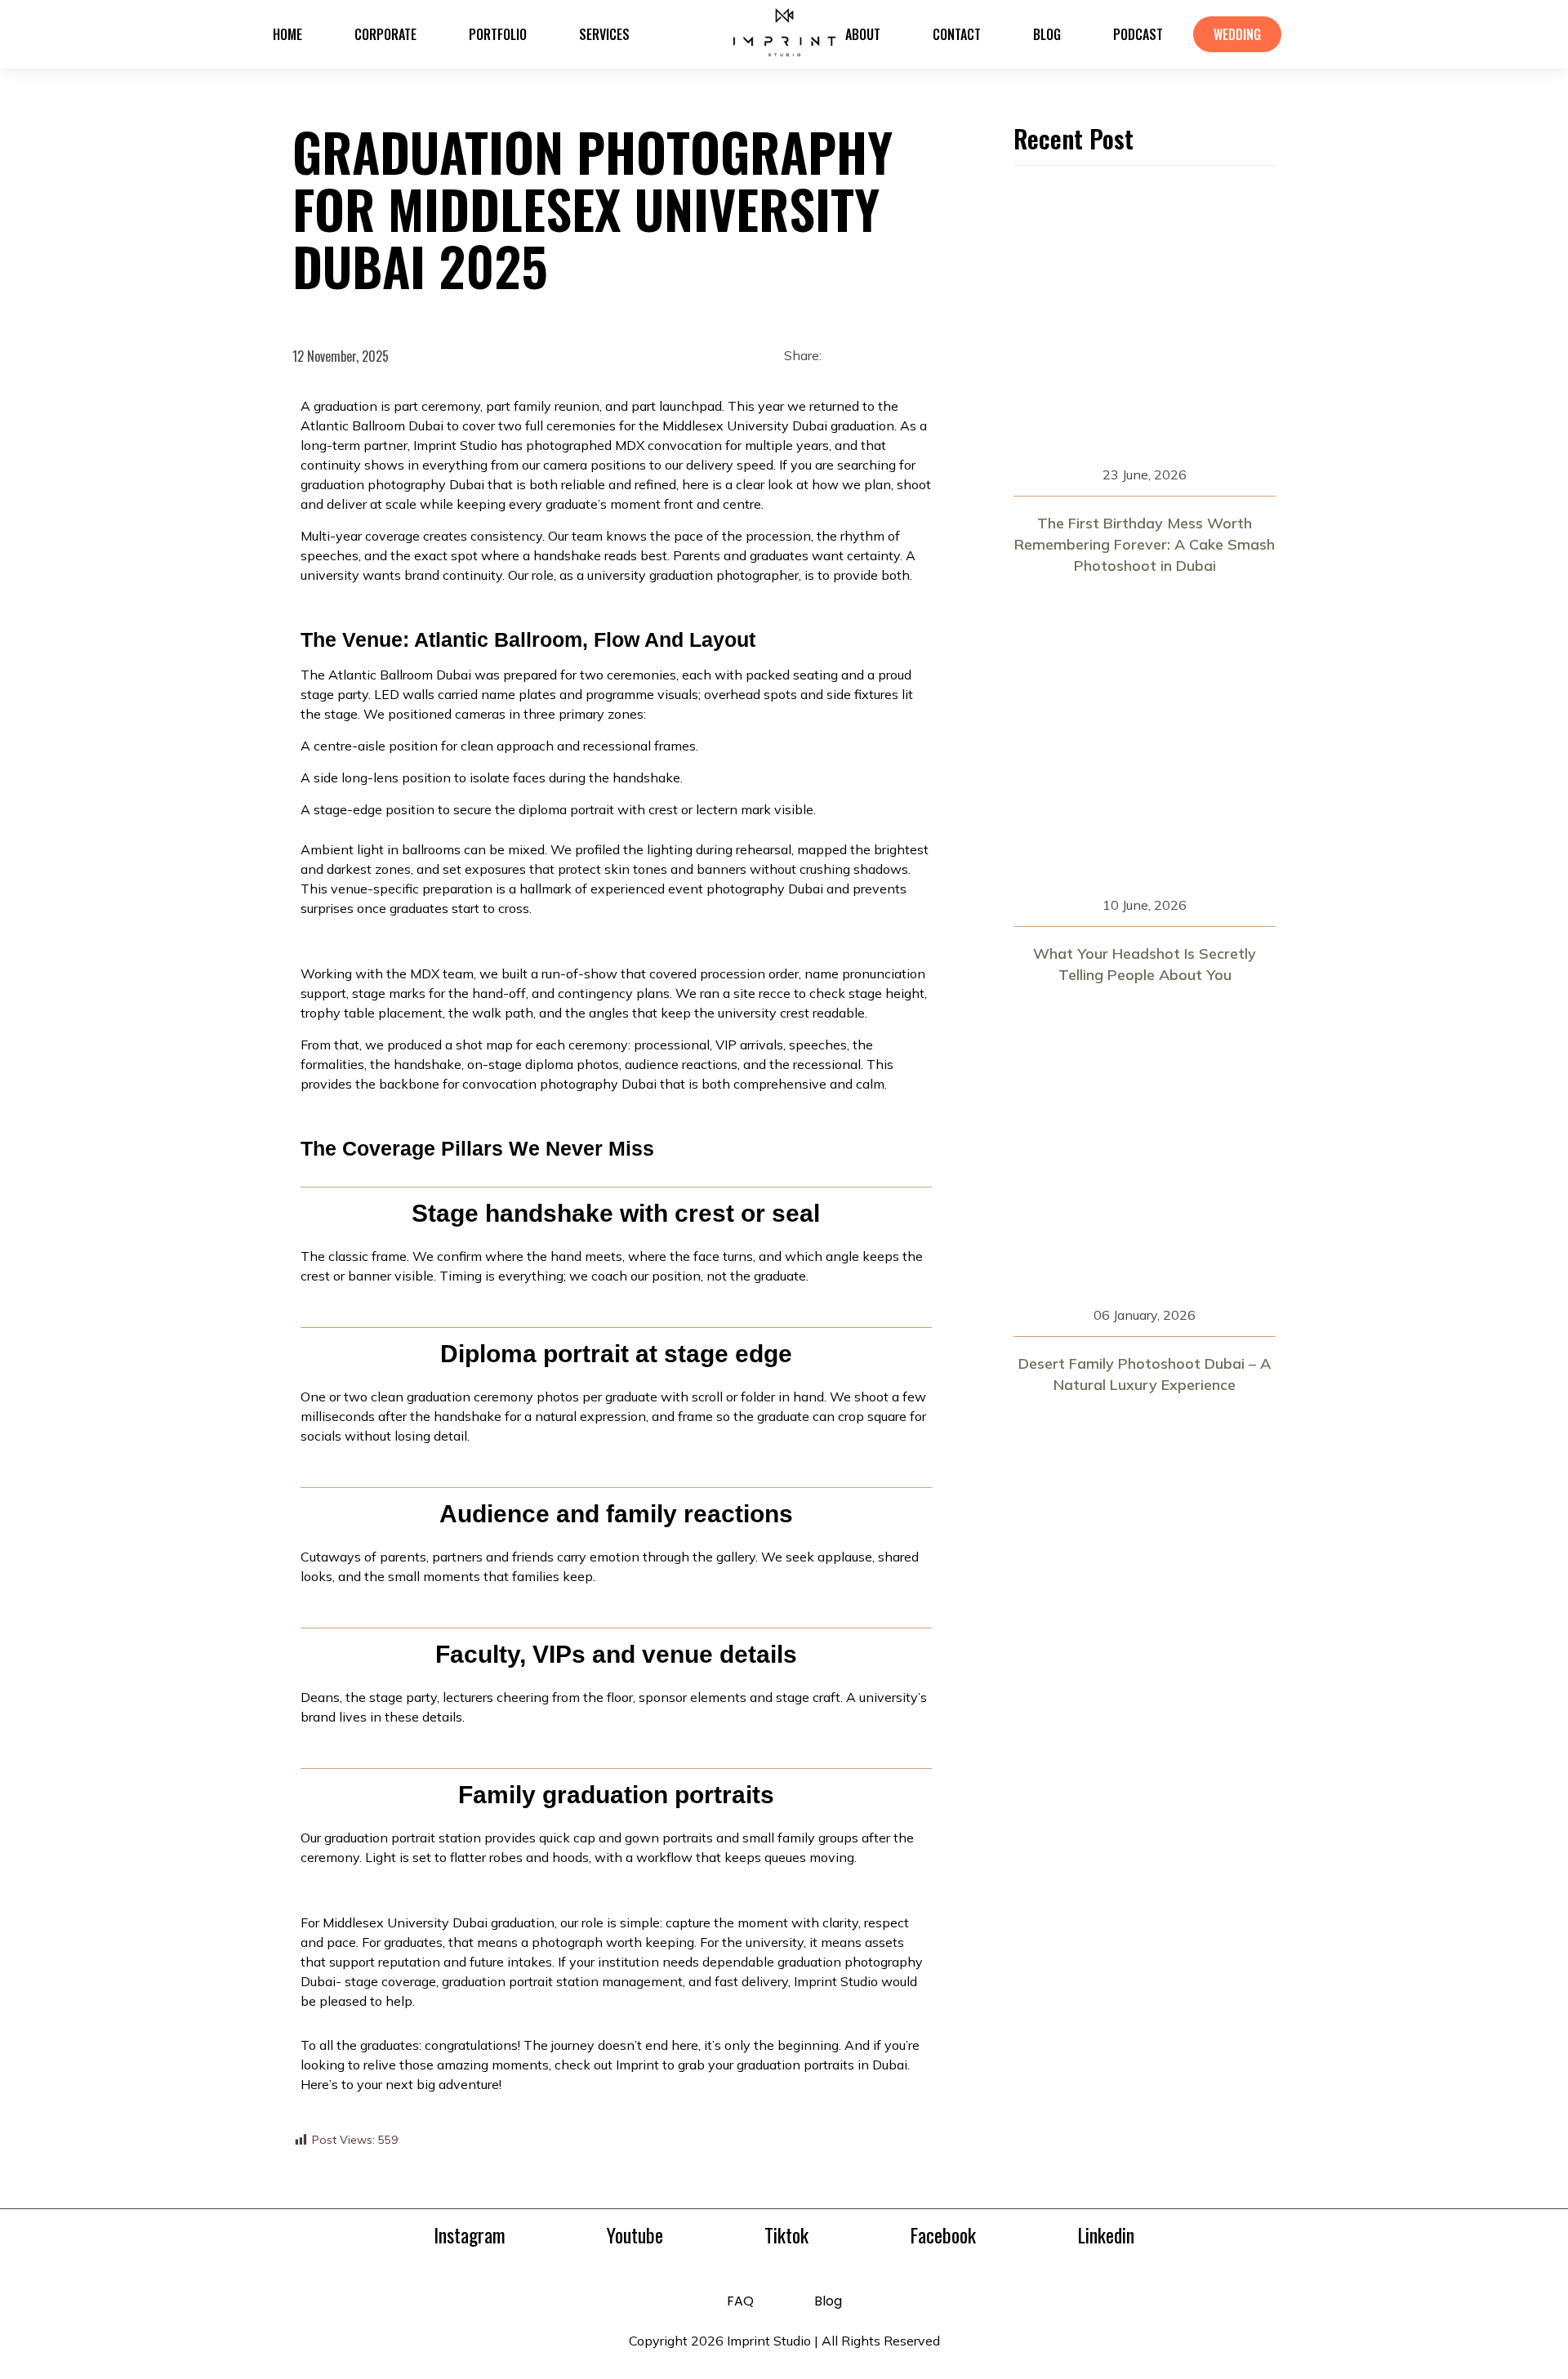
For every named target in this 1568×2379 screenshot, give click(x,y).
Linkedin (1106, 2234)
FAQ (740, 2301)
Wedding (1237, 34)
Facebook (943, 2234)
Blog (828, 2301)
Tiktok (786, 2234)
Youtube (635, 2234)
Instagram (470, 2234)
